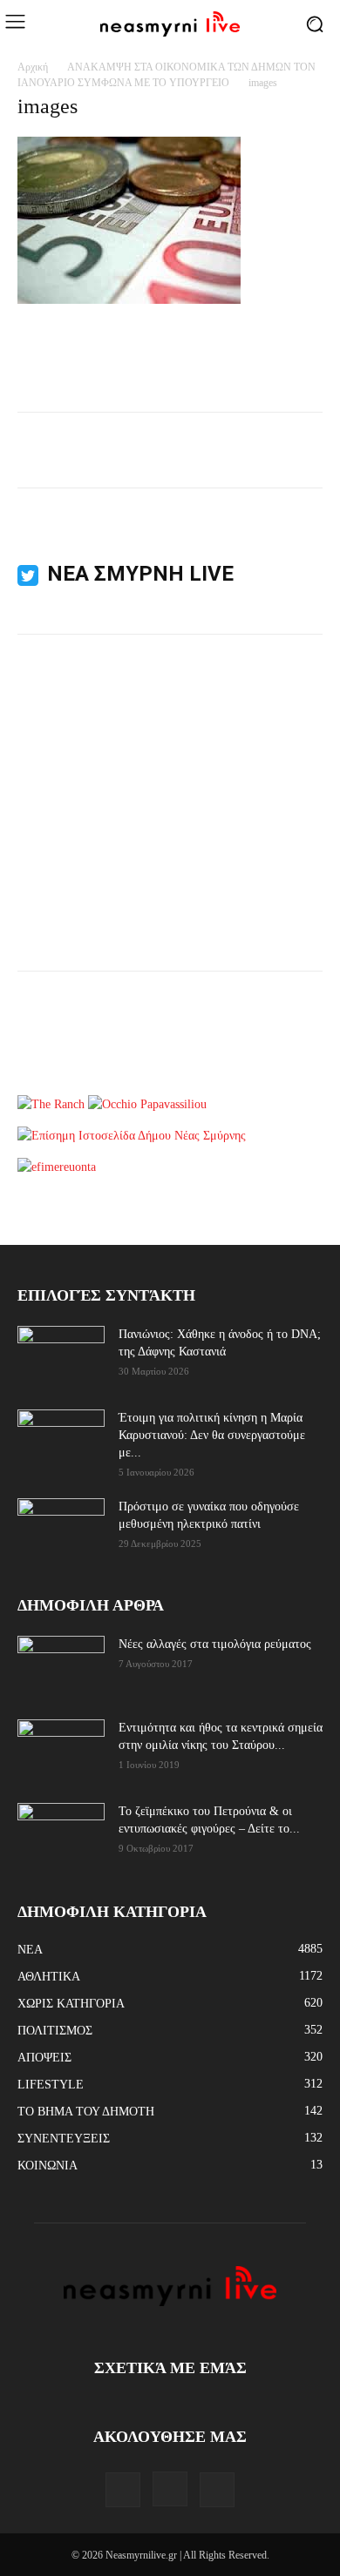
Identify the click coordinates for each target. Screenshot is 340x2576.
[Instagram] (170, 2489)
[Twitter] (217, 2490)
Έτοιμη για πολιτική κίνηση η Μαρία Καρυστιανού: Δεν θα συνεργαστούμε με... (212, 1435)
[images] (129, 300)
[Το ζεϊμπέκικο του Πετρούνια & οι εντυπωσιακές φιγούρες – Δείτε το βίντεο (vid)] (61, 1823)
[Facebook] (123, 2490)
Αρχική (33, 67)
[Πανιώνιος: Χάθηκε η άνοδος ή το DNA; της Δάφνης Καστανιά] (61, 1356)
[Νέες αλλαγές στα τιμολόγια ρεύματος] (61, 1665)
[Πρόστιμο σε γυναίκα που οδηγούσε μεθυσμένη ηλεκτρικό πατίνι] (61, 1529)
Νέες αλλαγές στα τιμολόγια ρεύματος (215, 1644)
